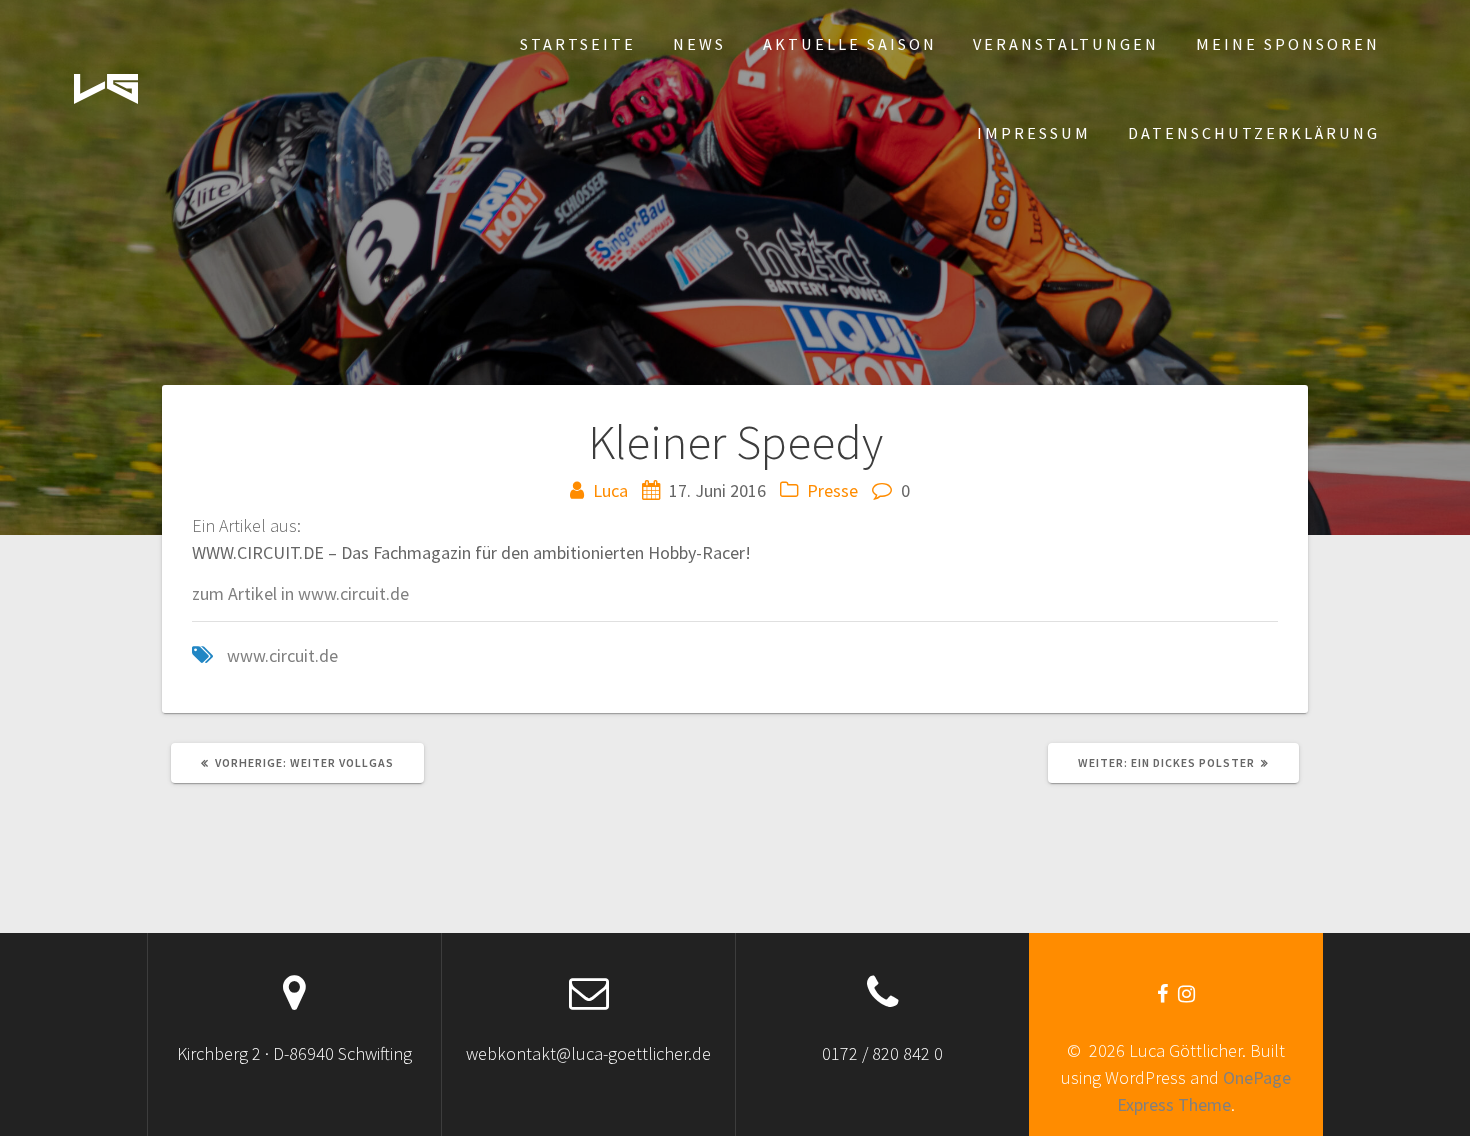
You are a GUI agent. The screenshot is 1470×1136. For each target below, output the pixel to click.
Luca (610, 490)
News (699, 44)
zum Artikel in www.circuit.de (300, 593)
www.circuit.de (282, 655)
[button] (106, 89)
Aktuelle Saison (850, 44)
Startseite (578, 44)
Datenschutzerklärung (1254, 133)
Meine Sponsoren (1288, 44)
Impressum (1034, 133)
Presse (832, 490)
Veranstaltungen (1066, 44)
